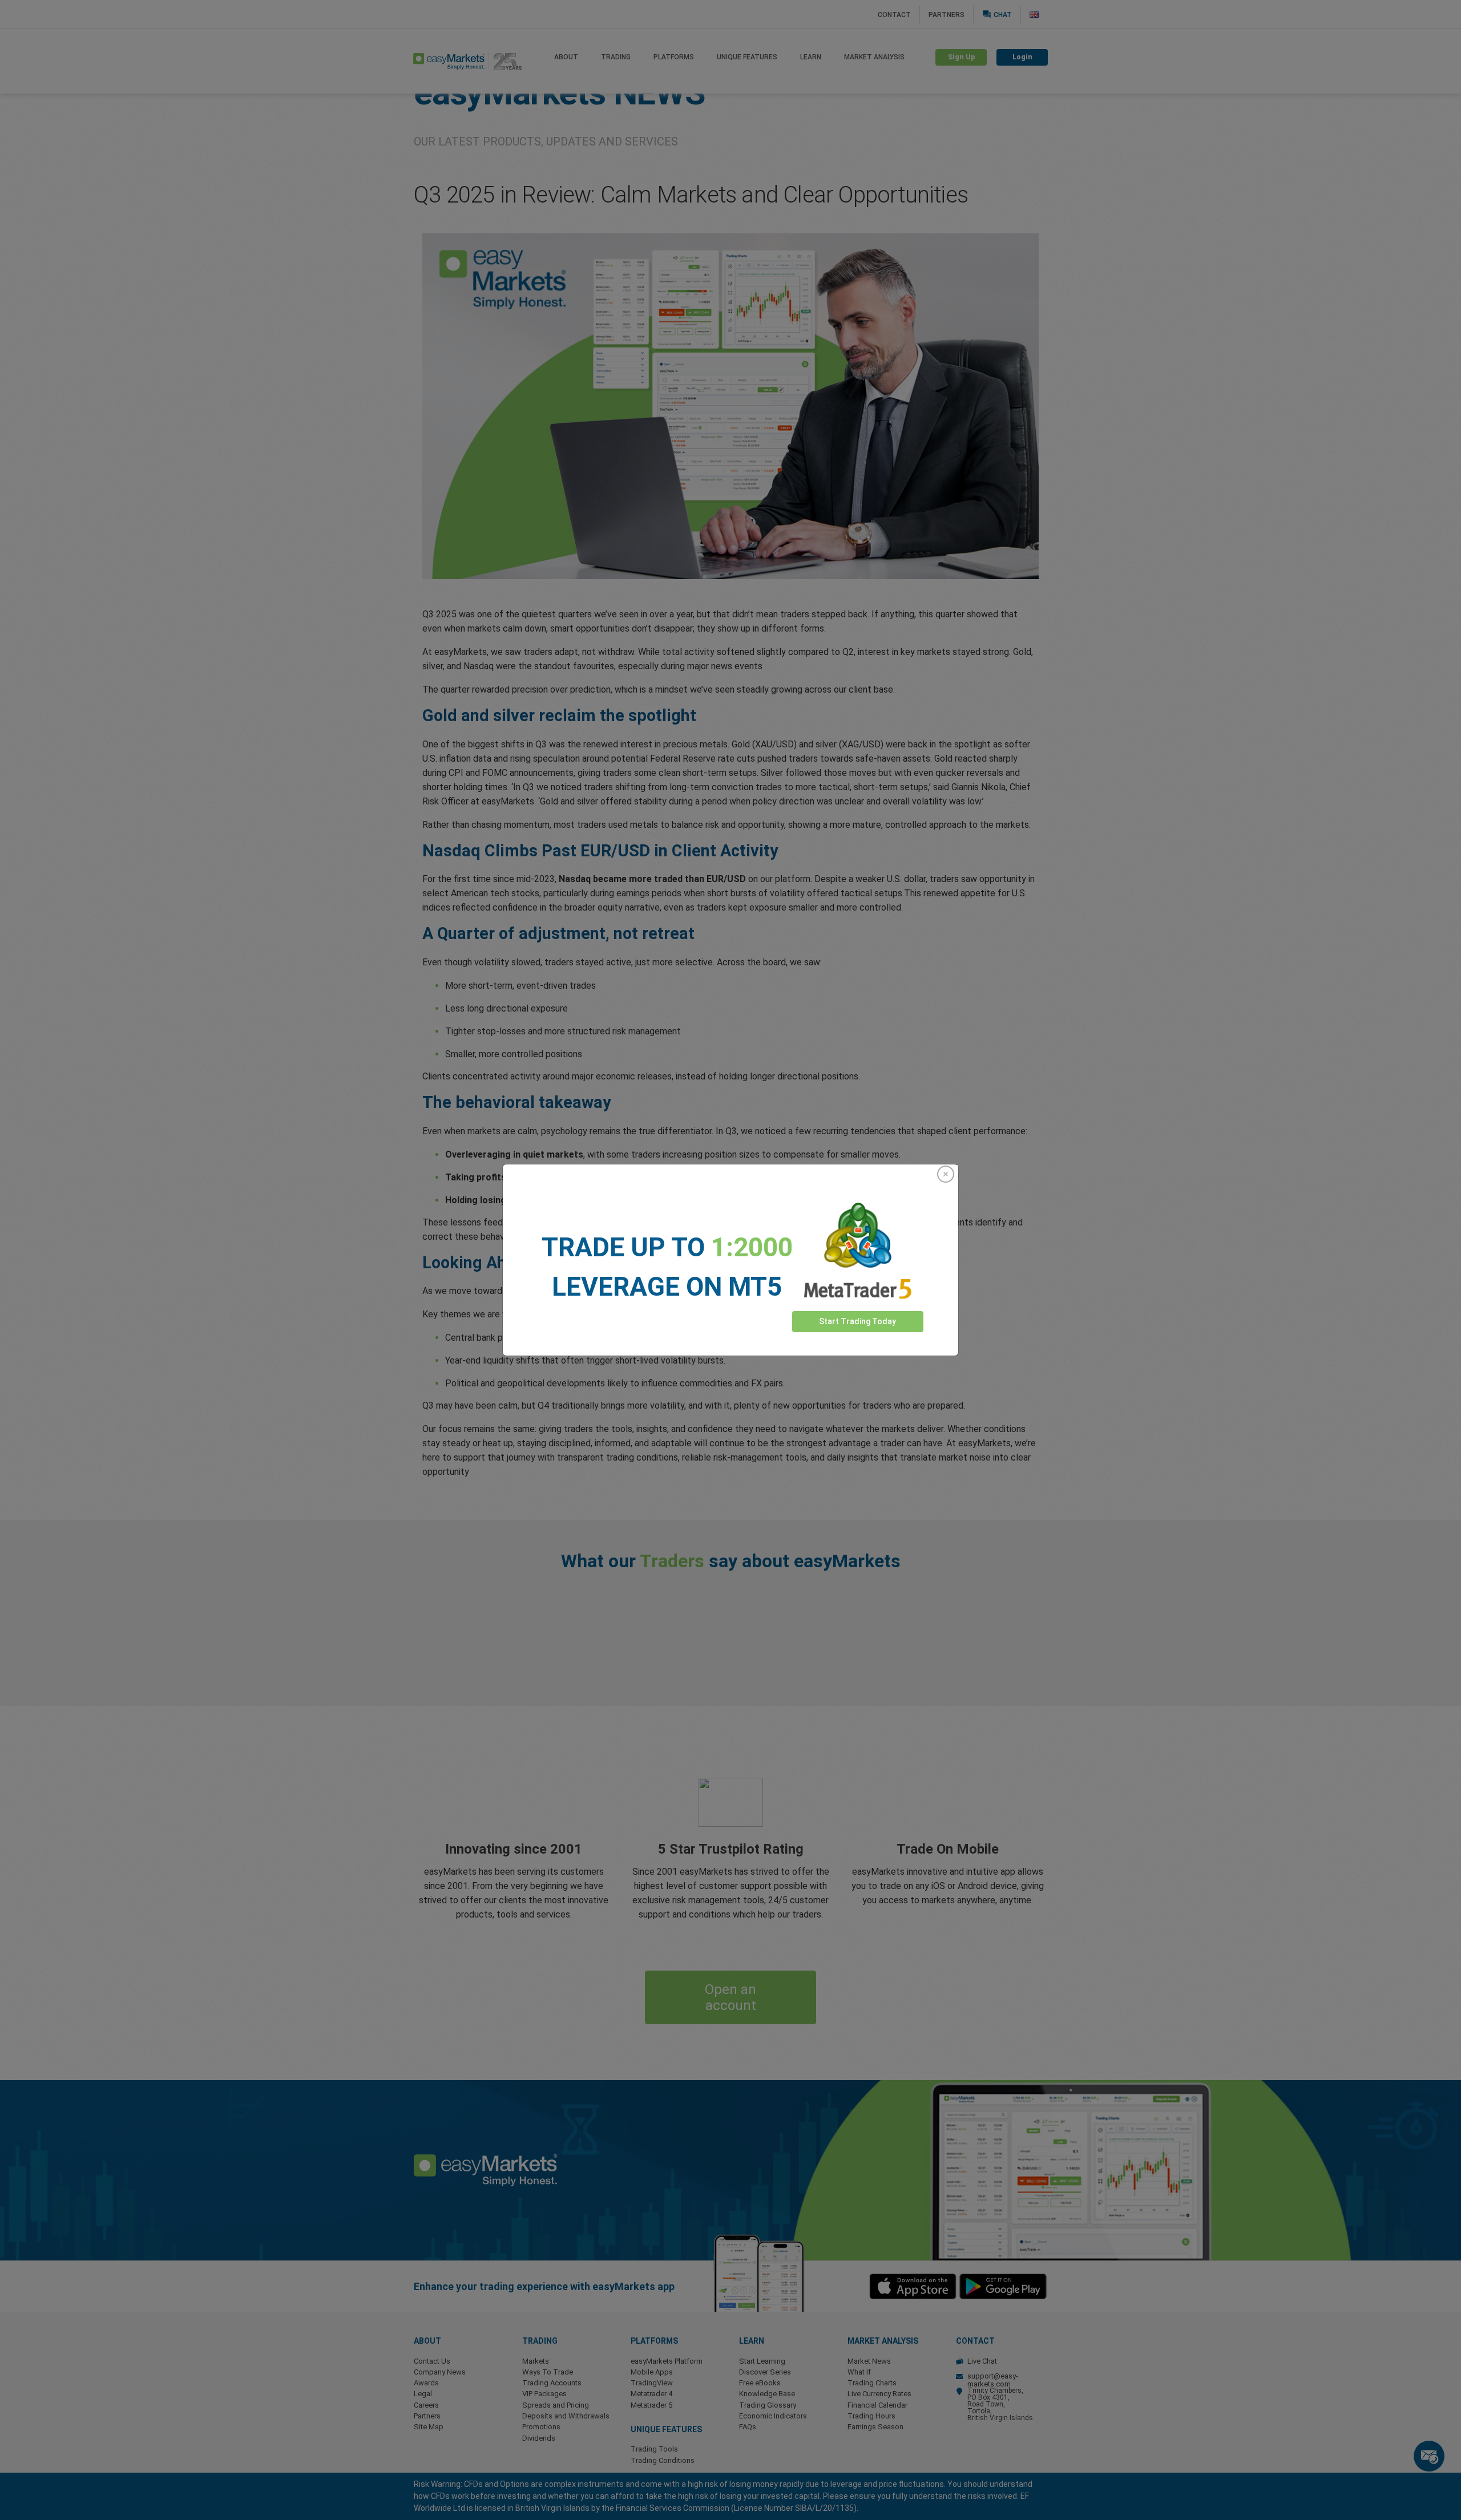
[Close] (946, 1174)
